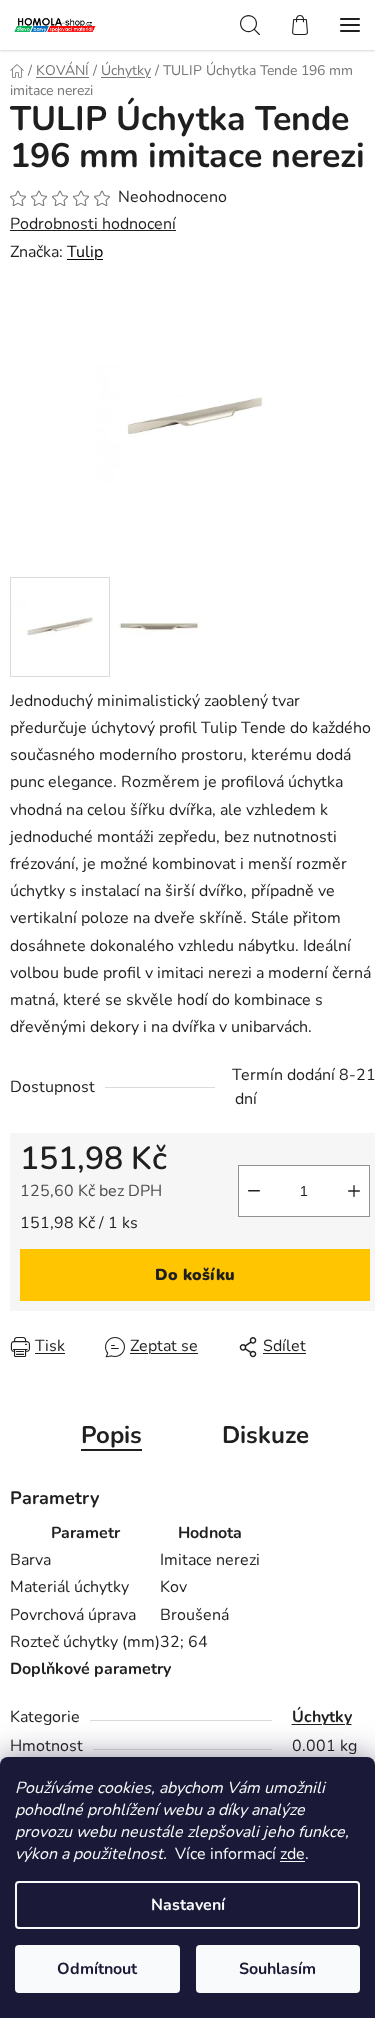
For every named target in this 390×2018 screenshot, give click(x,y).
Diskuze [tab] (265, 1435)
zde (292, 1854)
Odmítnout (97, 1969)
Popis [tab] (111, 1435)
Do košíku (195, 1275)
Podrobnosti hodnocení (93, 224)
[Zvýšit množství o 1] (354, 1191)
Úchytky (322, 1717)
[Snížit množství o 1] (254, 1191)
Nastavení (188, 1905)
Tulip (85, 252)
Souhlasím (277, 1969)
